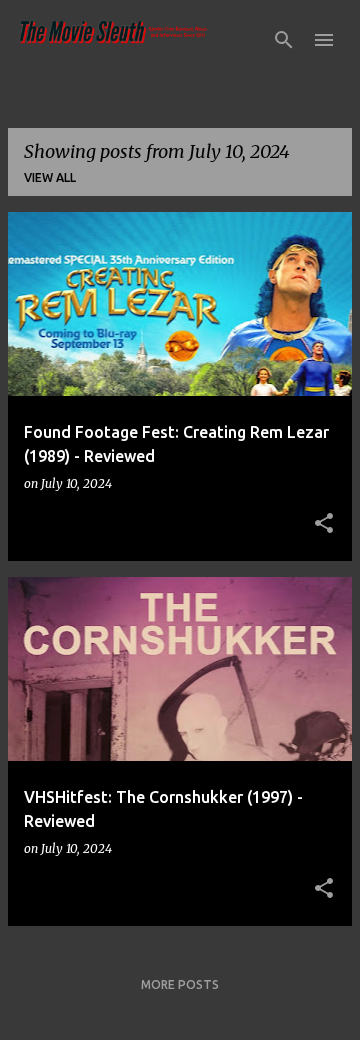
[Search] (284, 40)
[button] (324, 524)
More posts (180, 984)
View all (50, 177)
